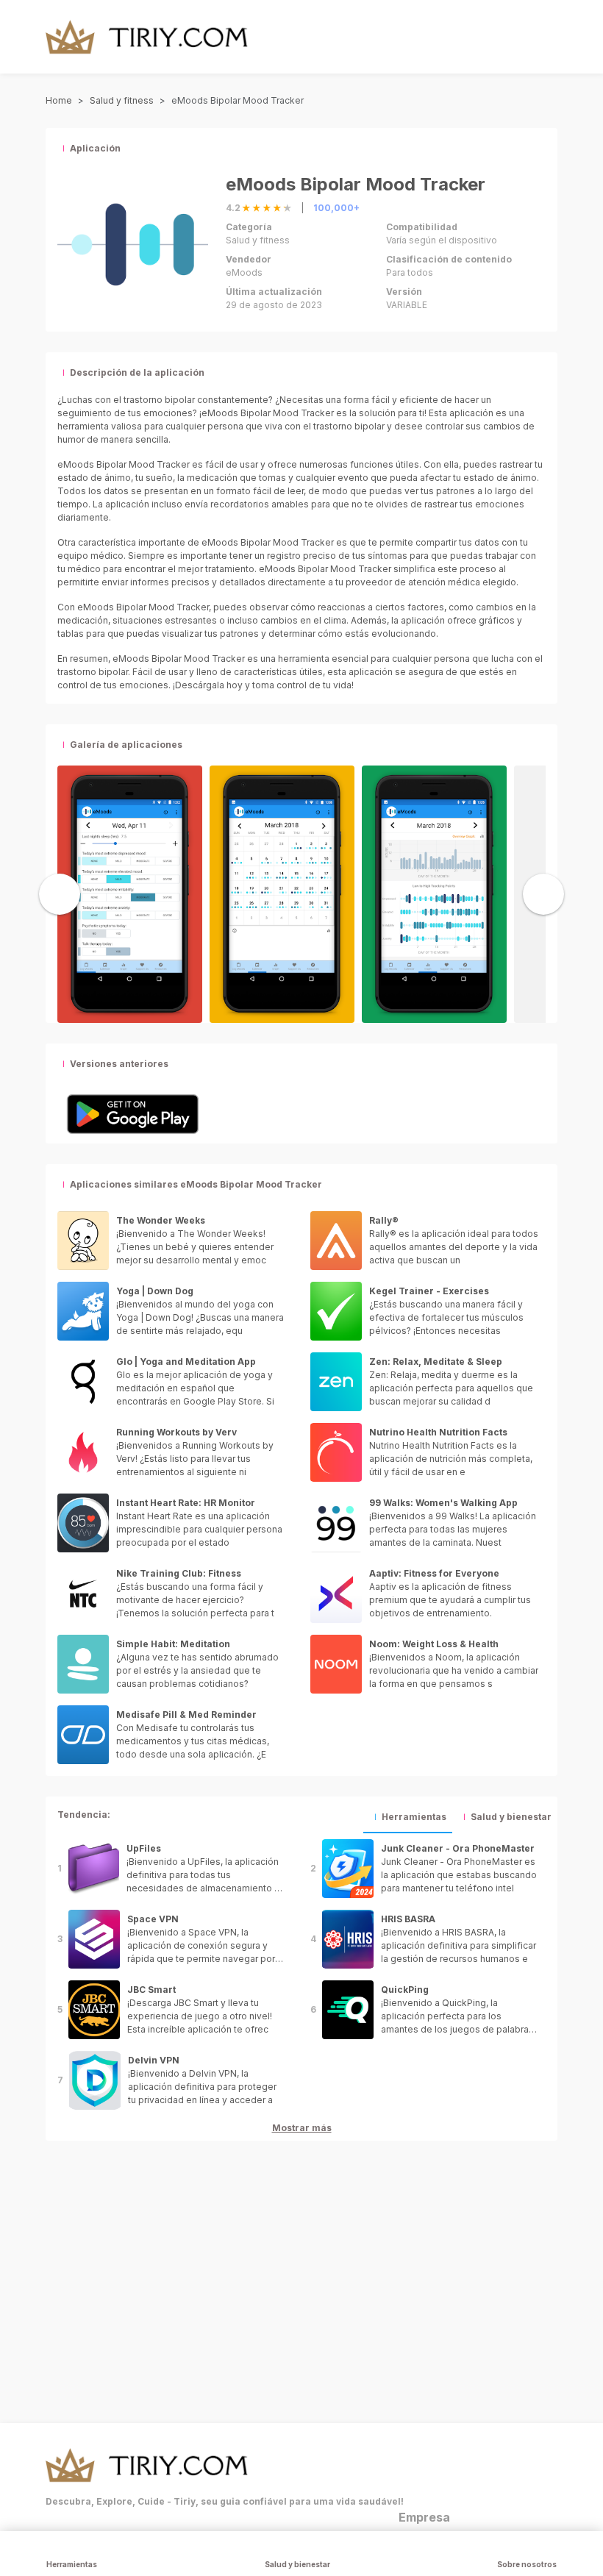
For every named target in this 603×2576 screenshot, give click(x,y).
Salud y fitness (122, 100)
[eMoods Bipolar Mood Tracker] (130, 893)
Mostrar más (302, 2128)
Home (59, 100)
